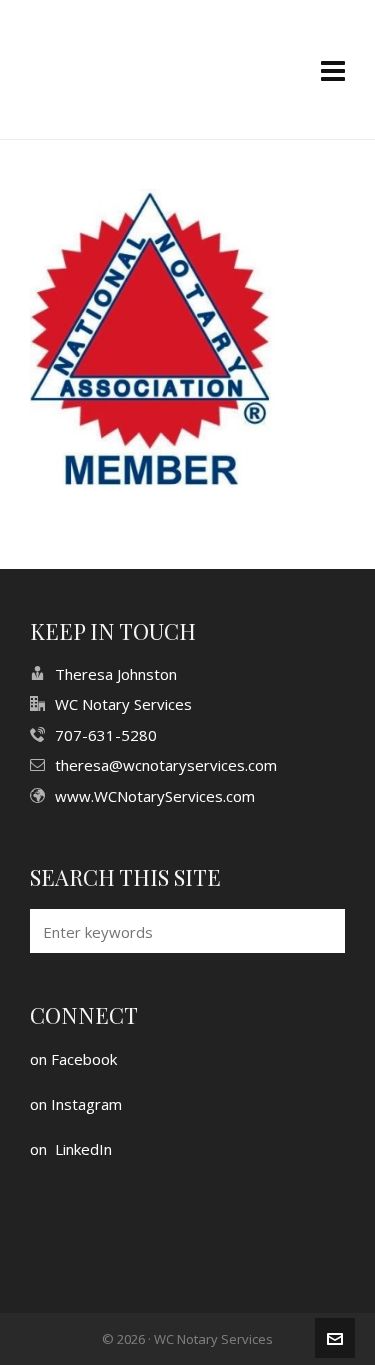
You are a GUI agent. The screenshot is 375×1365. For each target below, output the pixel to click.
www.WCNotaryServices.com (155, 796)
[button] (320, 931)
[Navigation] (333, 70)
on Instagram (76, 1104)
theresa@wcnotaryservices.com (166, 765)
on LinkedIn (71, 1149)
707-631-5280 (106, 735)
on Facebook (73, 1059)
